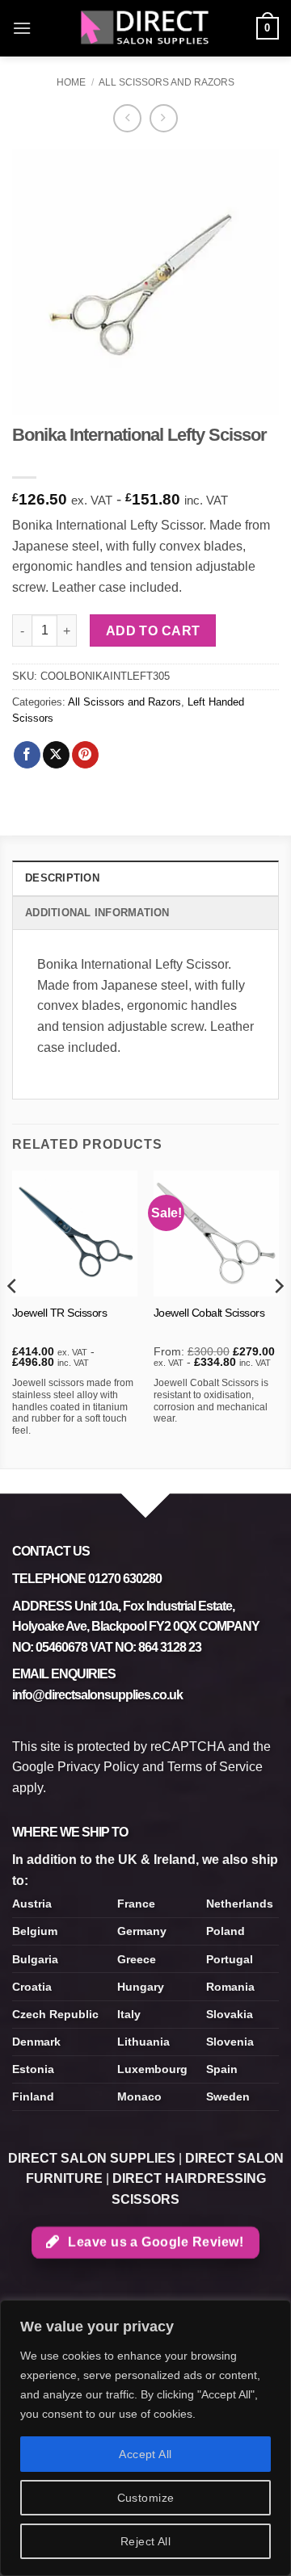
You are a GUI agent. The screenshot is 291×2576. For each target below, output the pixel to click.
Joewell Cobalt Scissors (209, 1313)
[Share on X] (56, 755)
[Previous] (13, 1318)
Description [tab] (62, 878)
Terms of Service (215, 1767)
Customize (146, 2498)
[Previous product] (164, 118)
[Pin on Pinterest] (85, 755)
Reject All (145, 2541)
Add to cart (153, 631)
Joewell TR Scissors (60, 1313)
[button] (22, 28)
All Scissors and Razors (167, 82)
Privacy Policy (98, 1767)
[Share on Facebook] (27, 755)
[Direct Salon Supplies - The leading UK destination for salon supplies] (145, 28)
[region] (145, 2438)
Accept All (145, 2454)
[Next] (278, 1318)
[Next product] (127, 118)
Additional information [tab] (97, 913)
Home (71, 82)
